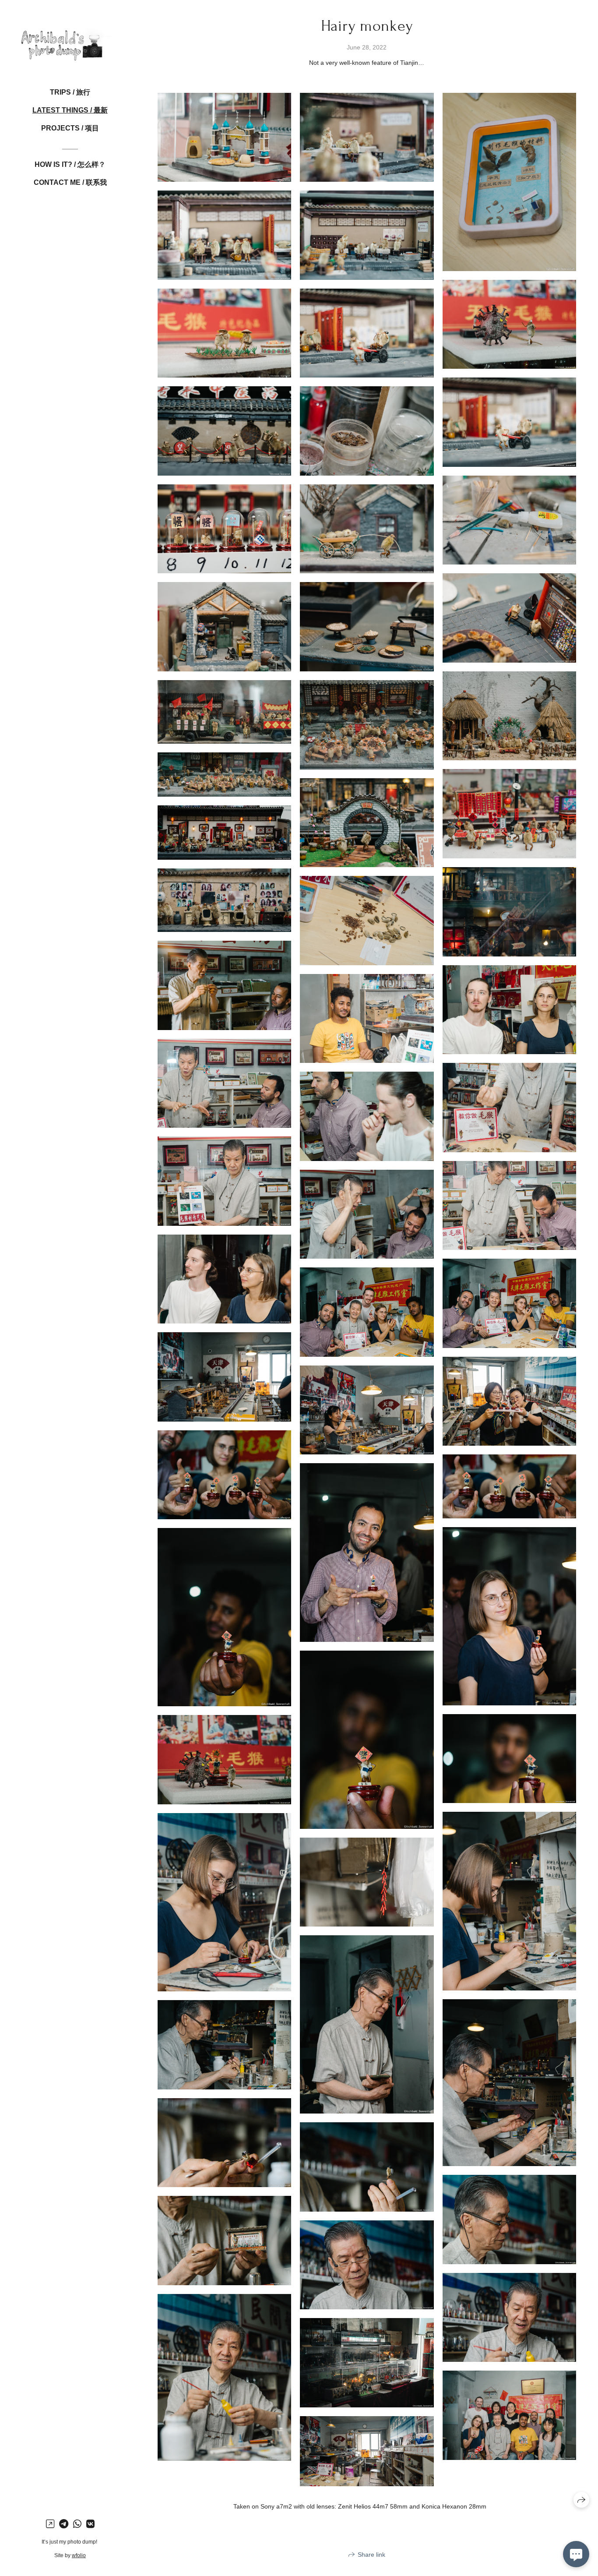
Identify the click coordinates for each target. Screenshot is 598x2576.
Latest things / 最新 (70, 110)
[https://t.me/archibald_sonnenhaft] (64, 2524)
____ (70, 146)
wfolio (79, 2555)
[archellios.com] (70, 39)
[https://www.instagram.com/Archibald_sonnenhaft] (50, 2524)
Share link (371, 2555)
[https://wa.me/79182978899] (77, 2524)
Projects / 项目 (70, 128)
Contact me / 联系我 (70, 182)
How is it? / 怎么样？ (70, 164)
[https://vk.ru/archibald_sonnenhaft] (90, 2524)
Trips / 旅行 (70, 92)
